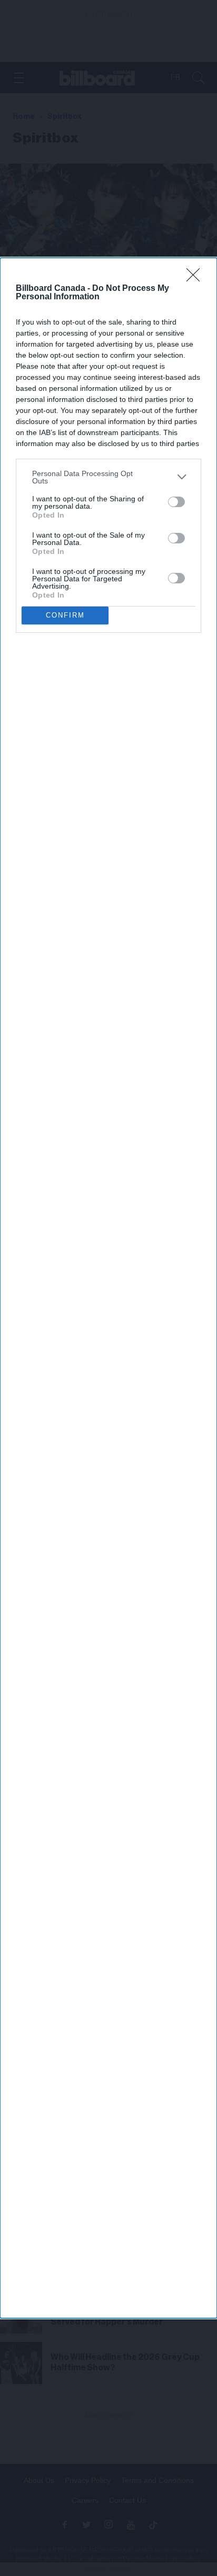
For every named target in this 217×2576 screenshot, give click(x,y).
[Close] (196, 278)
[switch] (176, 502)
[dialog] (108, 1288)
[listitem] (108, 477)
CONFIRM (65, 615)
